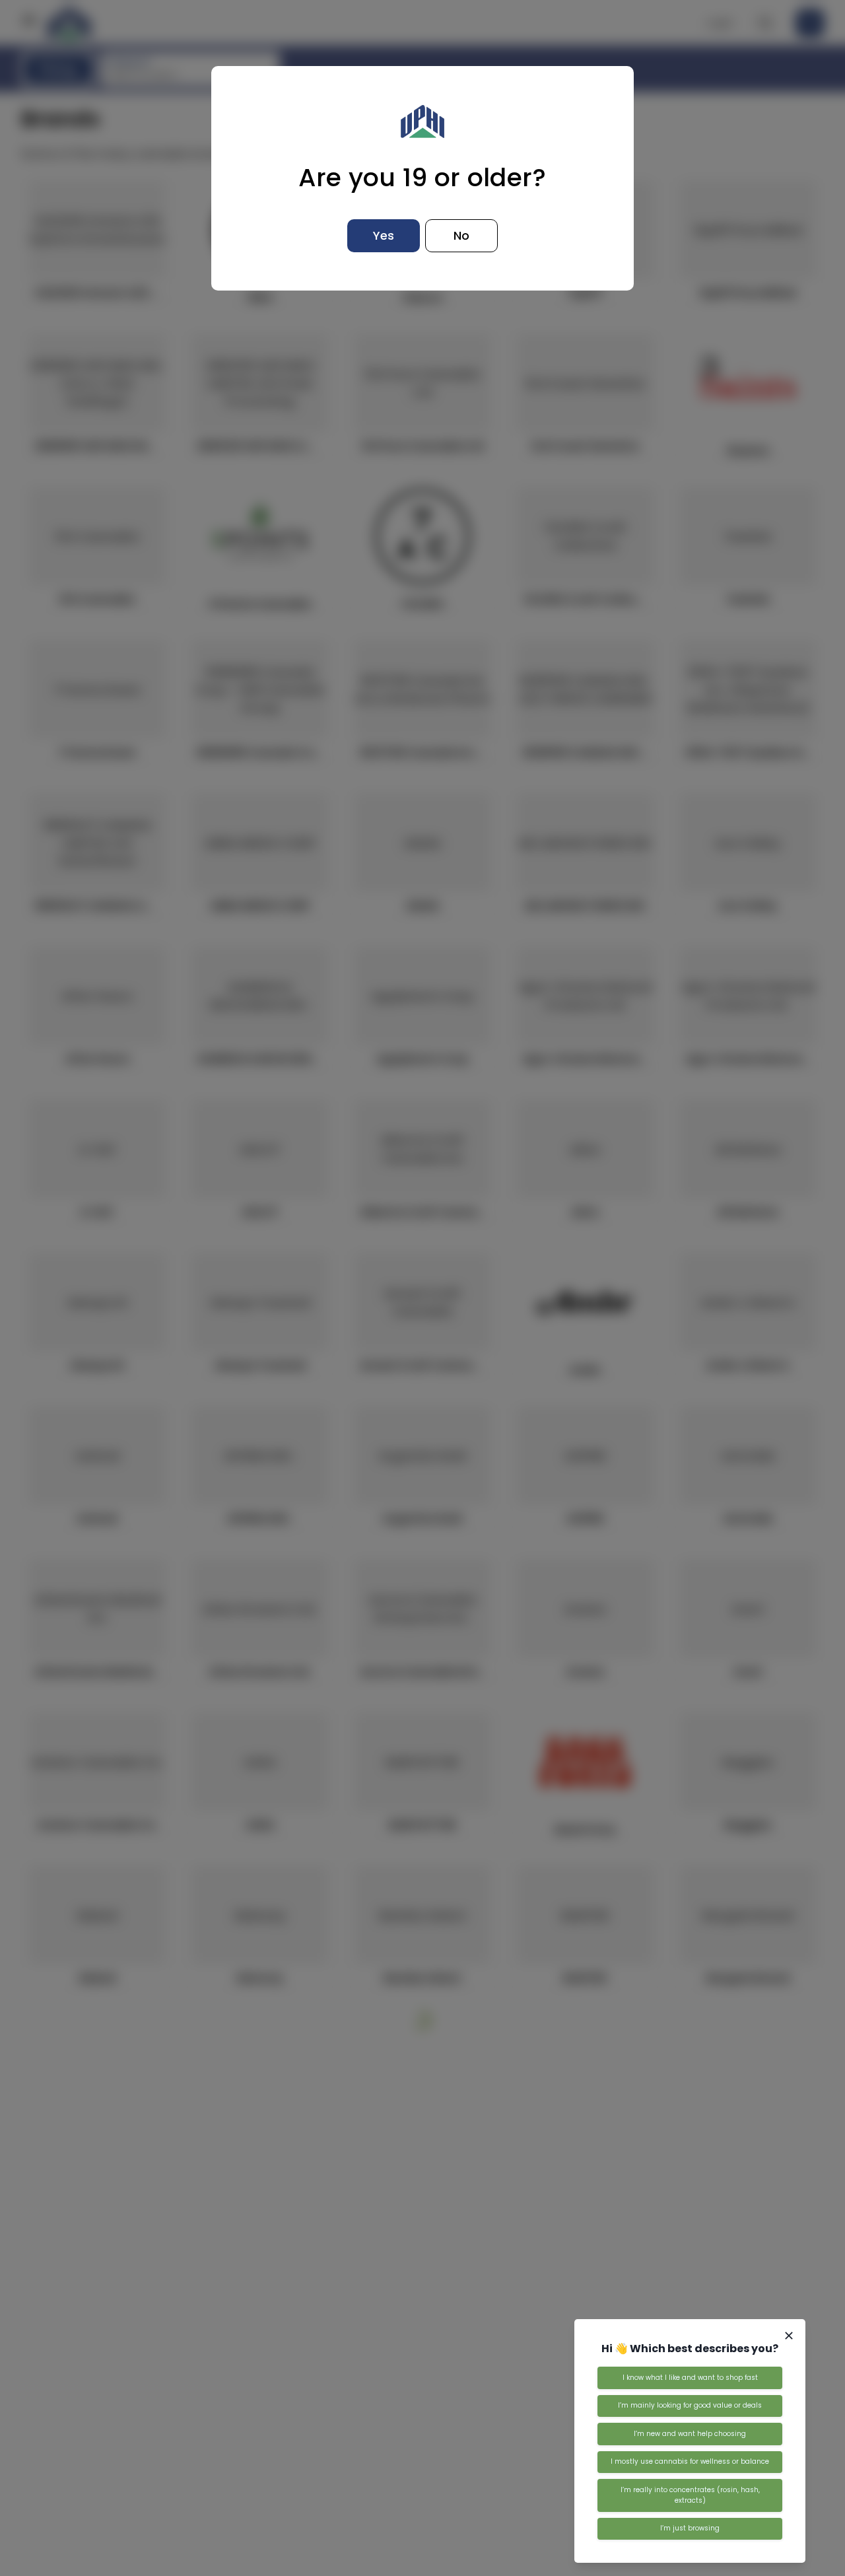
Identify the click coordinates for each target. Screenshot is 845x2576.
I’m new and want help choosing (690, 2434)
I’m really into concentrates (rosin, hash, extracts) (690, 2495)
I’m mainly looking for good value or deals (690, 2405)
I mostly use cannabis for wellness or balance (690, 2461)
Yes (384, 235)
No (461, 235)
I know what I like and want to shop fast (690, 2378)
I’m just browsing (690, 2528)
